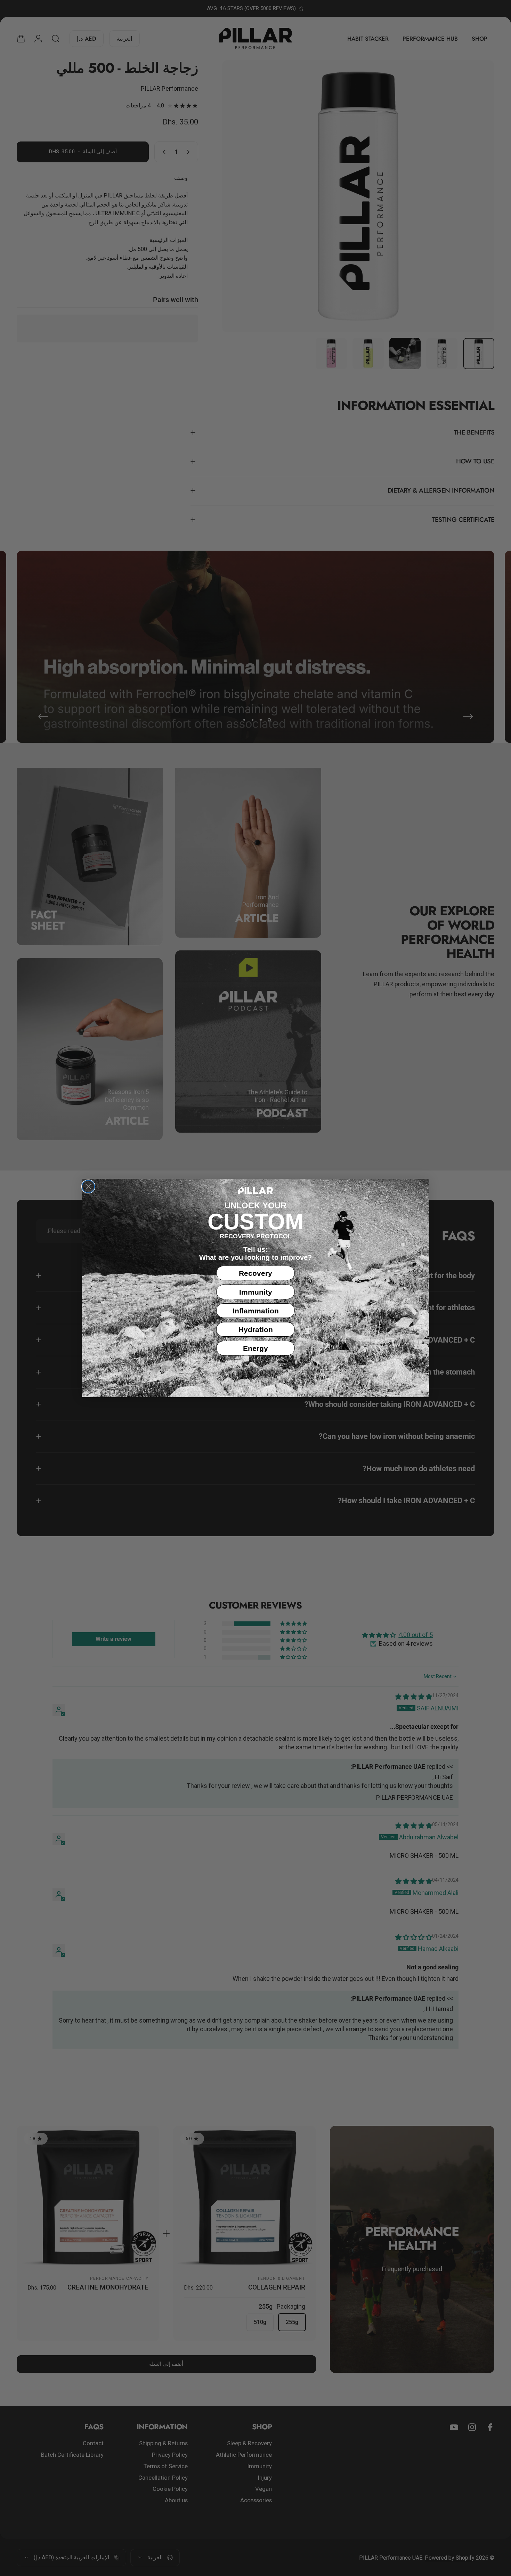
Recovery (255, 1273)
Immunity (256, 1292)
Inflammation (256, 1311)
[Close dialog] (88, 1186)
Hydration (256, 1330)
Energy (255, 1348)
